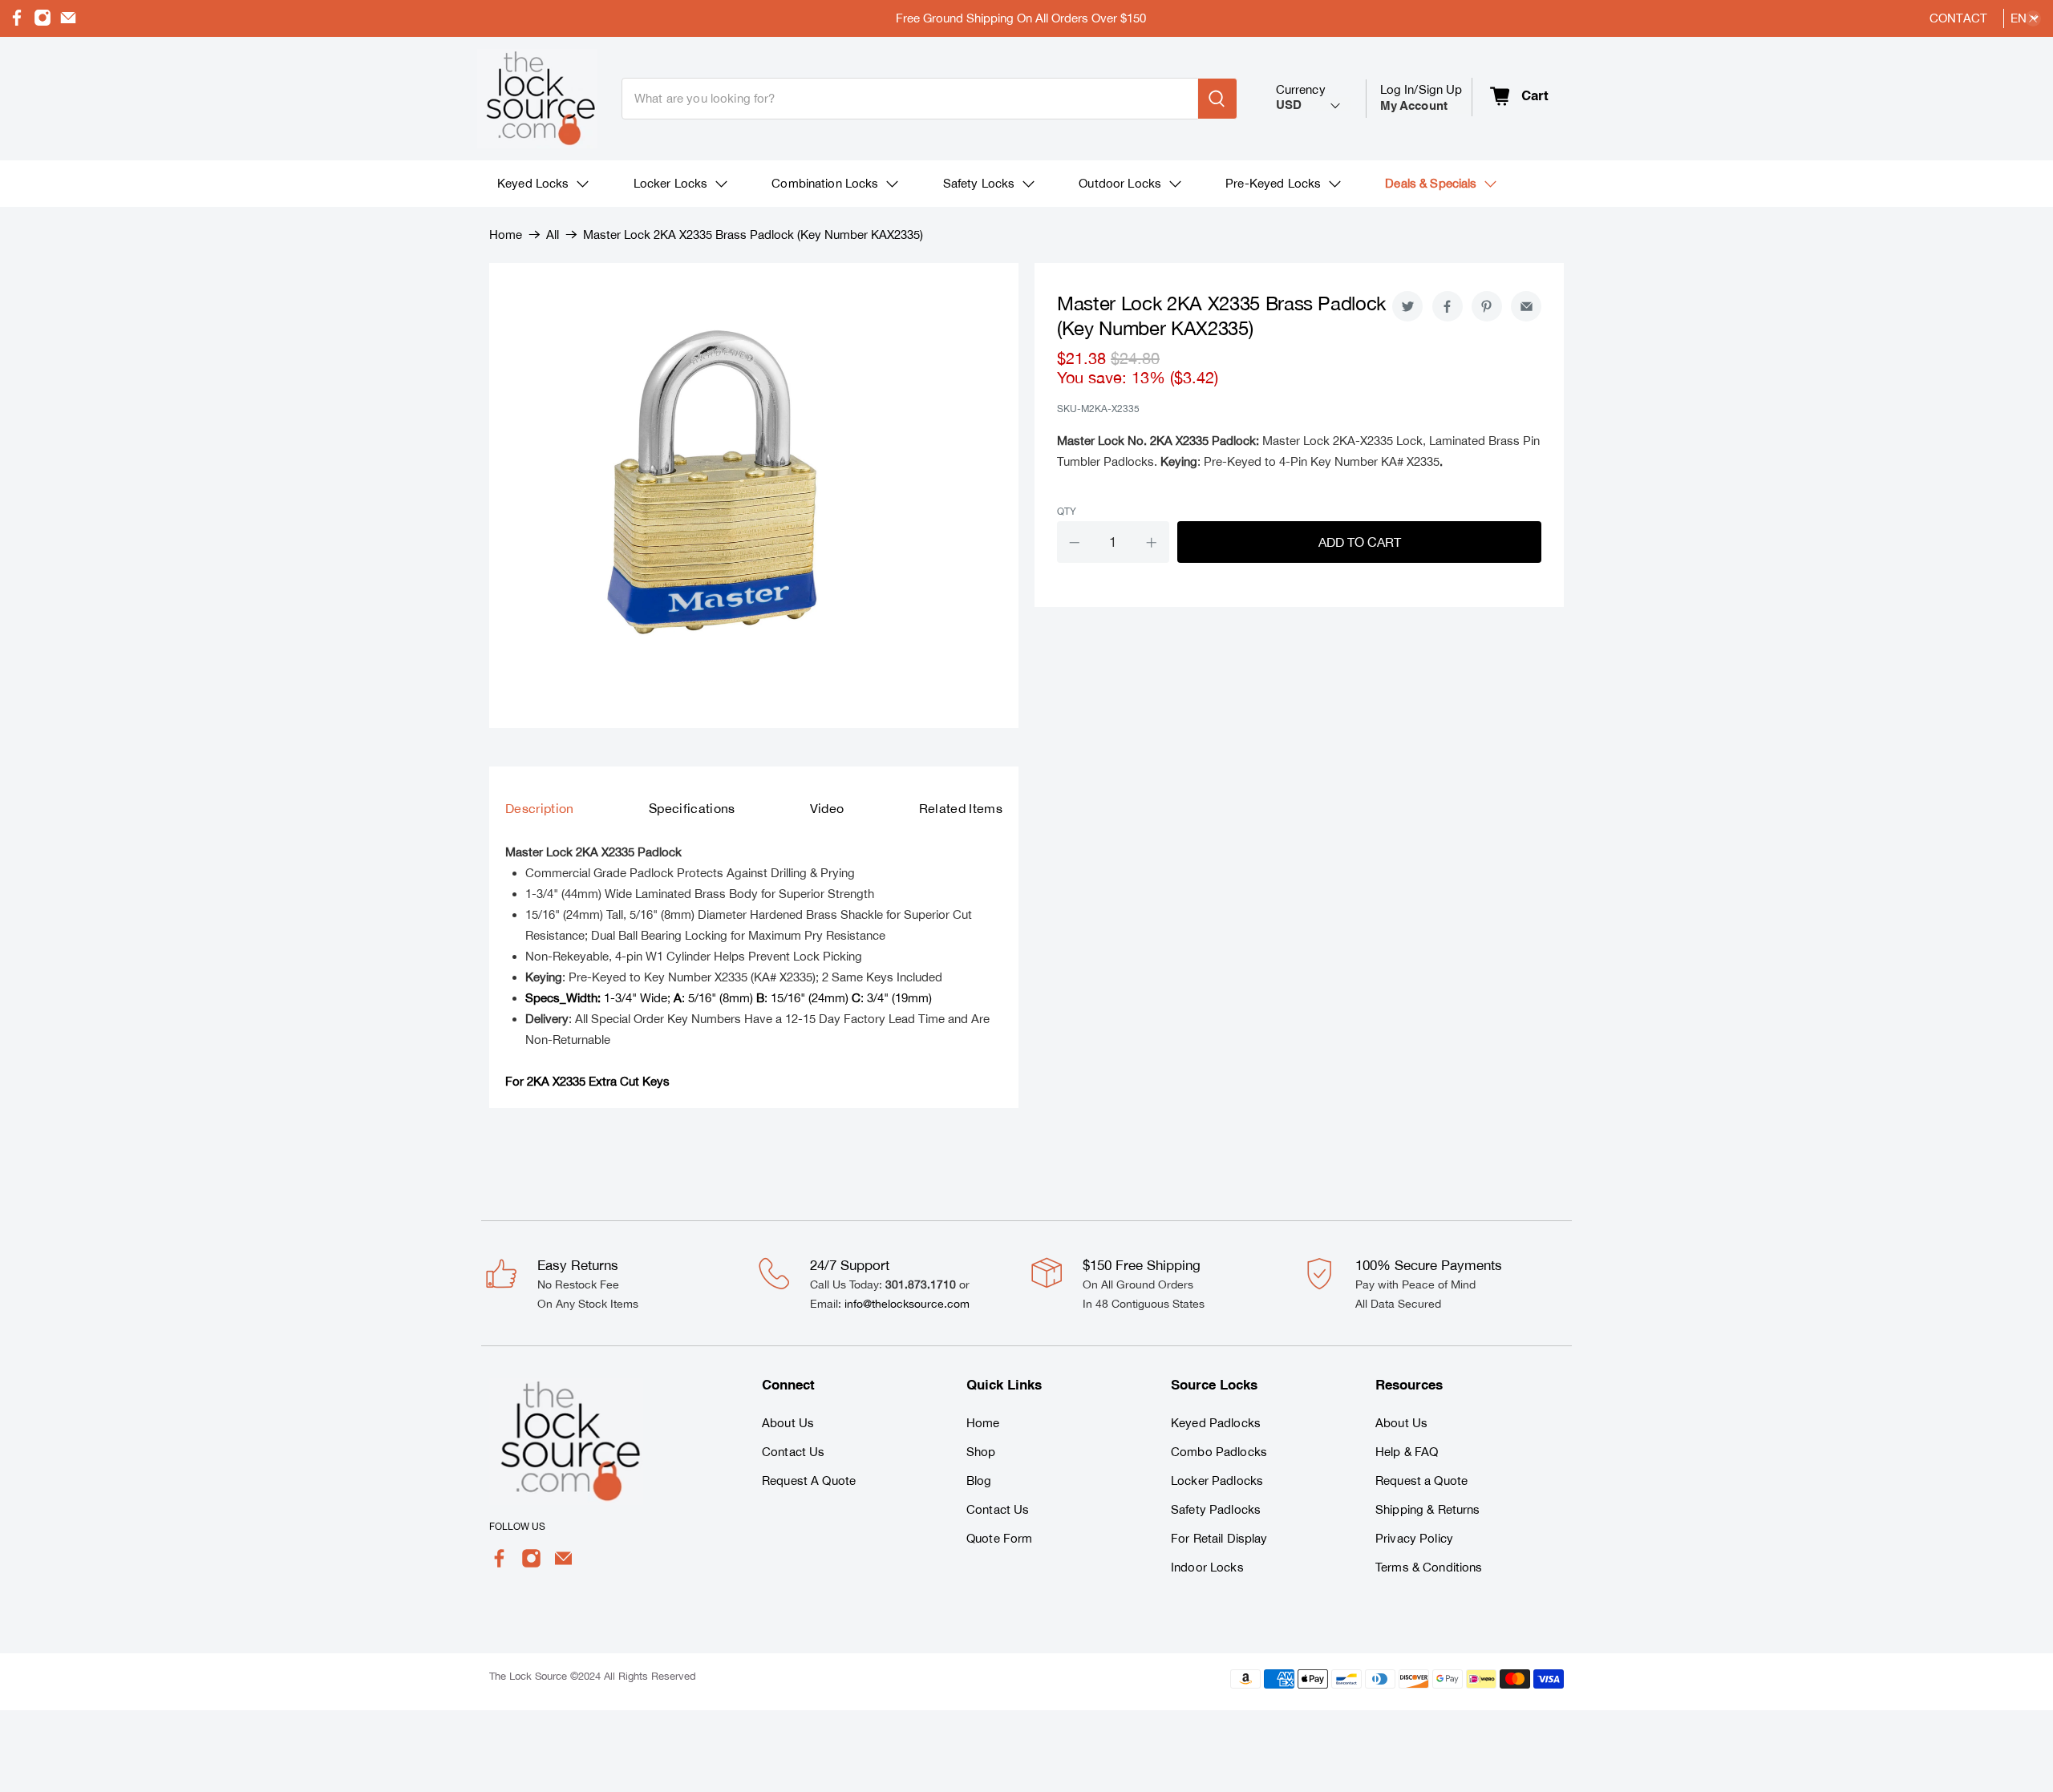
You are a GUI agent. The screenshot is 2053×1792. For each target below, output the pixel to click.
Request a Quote (1421, 1481)
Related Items (961, 808)
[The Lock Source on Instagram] (43, 22)
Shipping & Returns (1428, 1509)
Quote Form (999, 1538)
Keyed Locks (533, 183)
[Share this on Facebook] (1448, 306)
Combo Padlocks (1219, 1452)
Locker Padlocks (1217, 1481)
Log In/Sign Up (1421, 97)
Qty (1067, 512)
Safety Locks (979, 183)
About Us (788, 1423)
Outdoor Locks (1120, 183)
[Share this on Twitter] (1407, 306)
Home (506, 235)
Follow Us (517, 1527)
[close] (2033, 18)
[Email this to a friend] (1526, 306)
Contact (1958, 18)
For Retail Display (1219, 1538)
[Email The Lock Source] (68, 22)
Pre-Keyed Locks (1273, 183)
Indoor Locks (1207, 1567)
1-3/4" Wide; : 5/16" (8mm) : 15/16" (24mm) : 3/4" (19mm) (729, 998)
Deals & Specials (1431, 183)
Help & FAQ (1407, 1452)
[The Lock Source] (537, 99)
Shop (981, 1452)
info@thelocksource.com (907, 1304)
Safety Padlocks (1216, 1509)
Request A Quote (809, 1481)
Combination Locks (825, 183)
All (553, 235)
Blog (979, 1481)
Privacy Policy (1414, 1538)
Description (540, 808)
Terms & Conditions (1429, 1567)
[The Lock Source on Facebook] (17, 22)
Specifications (692, 808)
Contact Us (793, 1452)
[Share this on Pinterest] (1487, 306)
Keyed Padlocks (1216, 1423)
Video (827, 808)
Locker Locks (671, 183)
